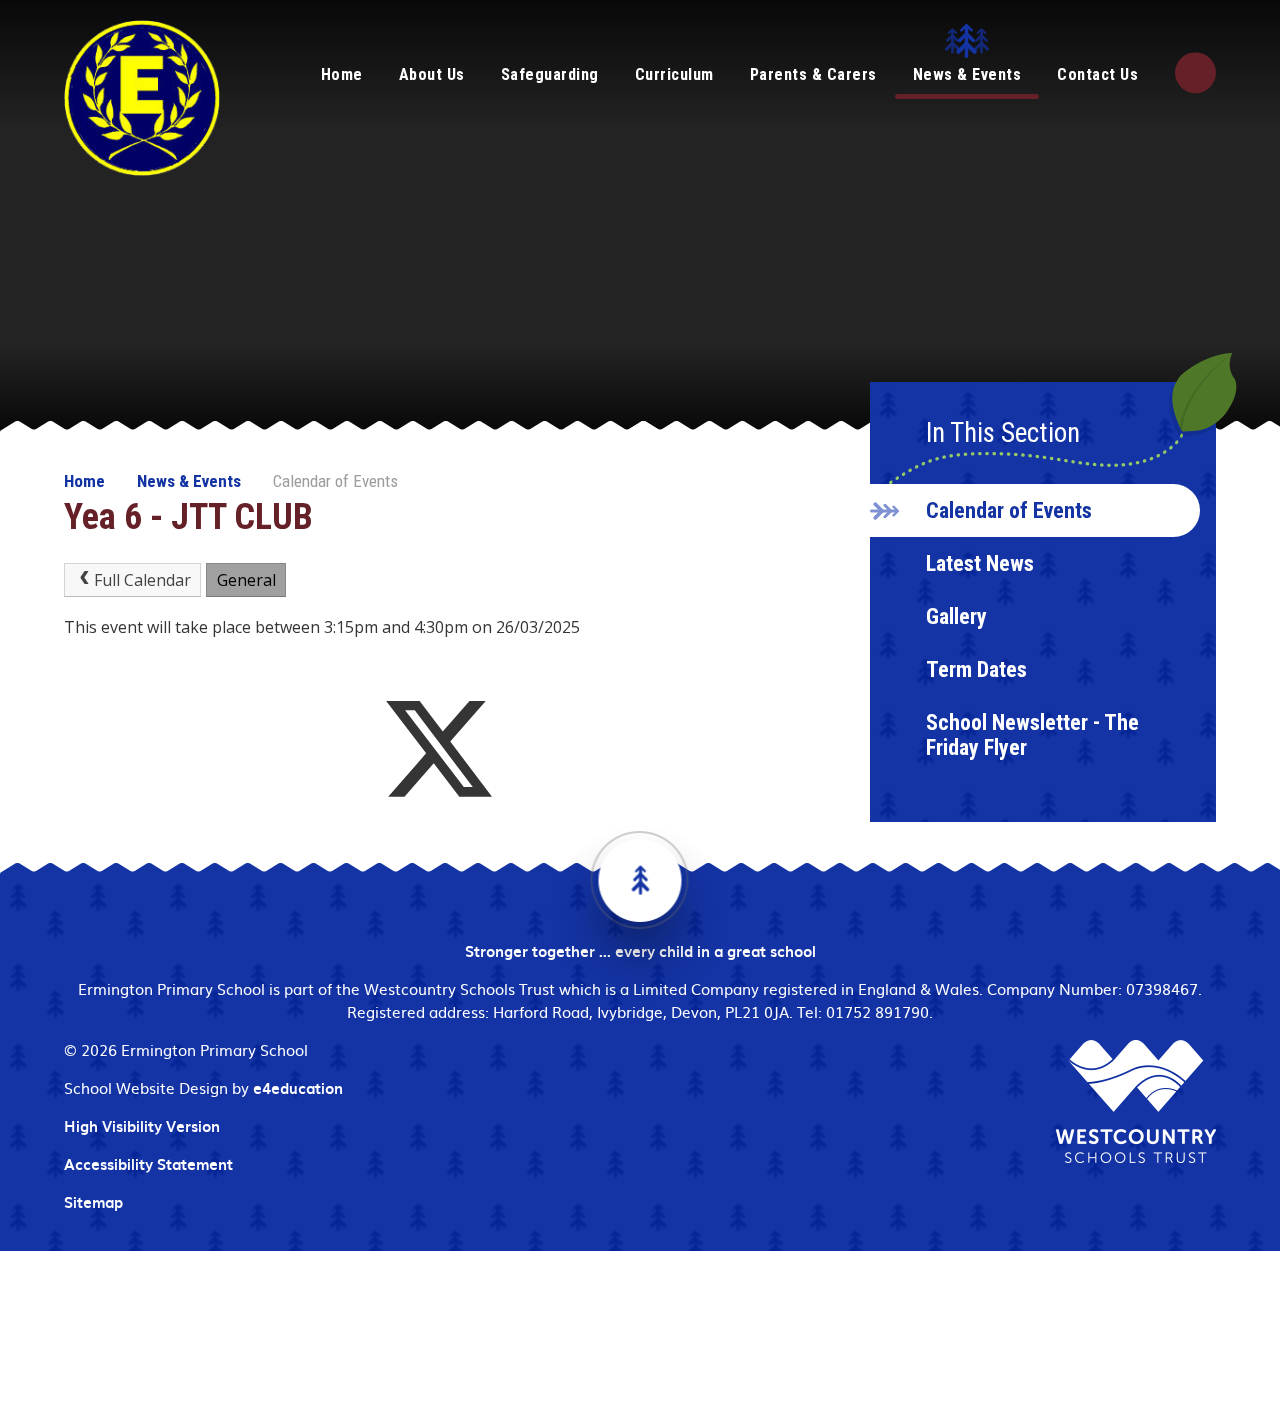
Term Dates (976, 669)
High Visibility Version (142, 1126)
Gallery (956, 616)
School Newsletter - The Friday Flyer (1032, 735)
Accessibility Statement (148, 1164)
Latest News (980, 563)
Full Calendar (142, 580)
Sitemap (93, 1202)
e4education (298, 1088)
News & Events (189, 481)
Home (84, 481)
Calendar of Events (335, 481)
